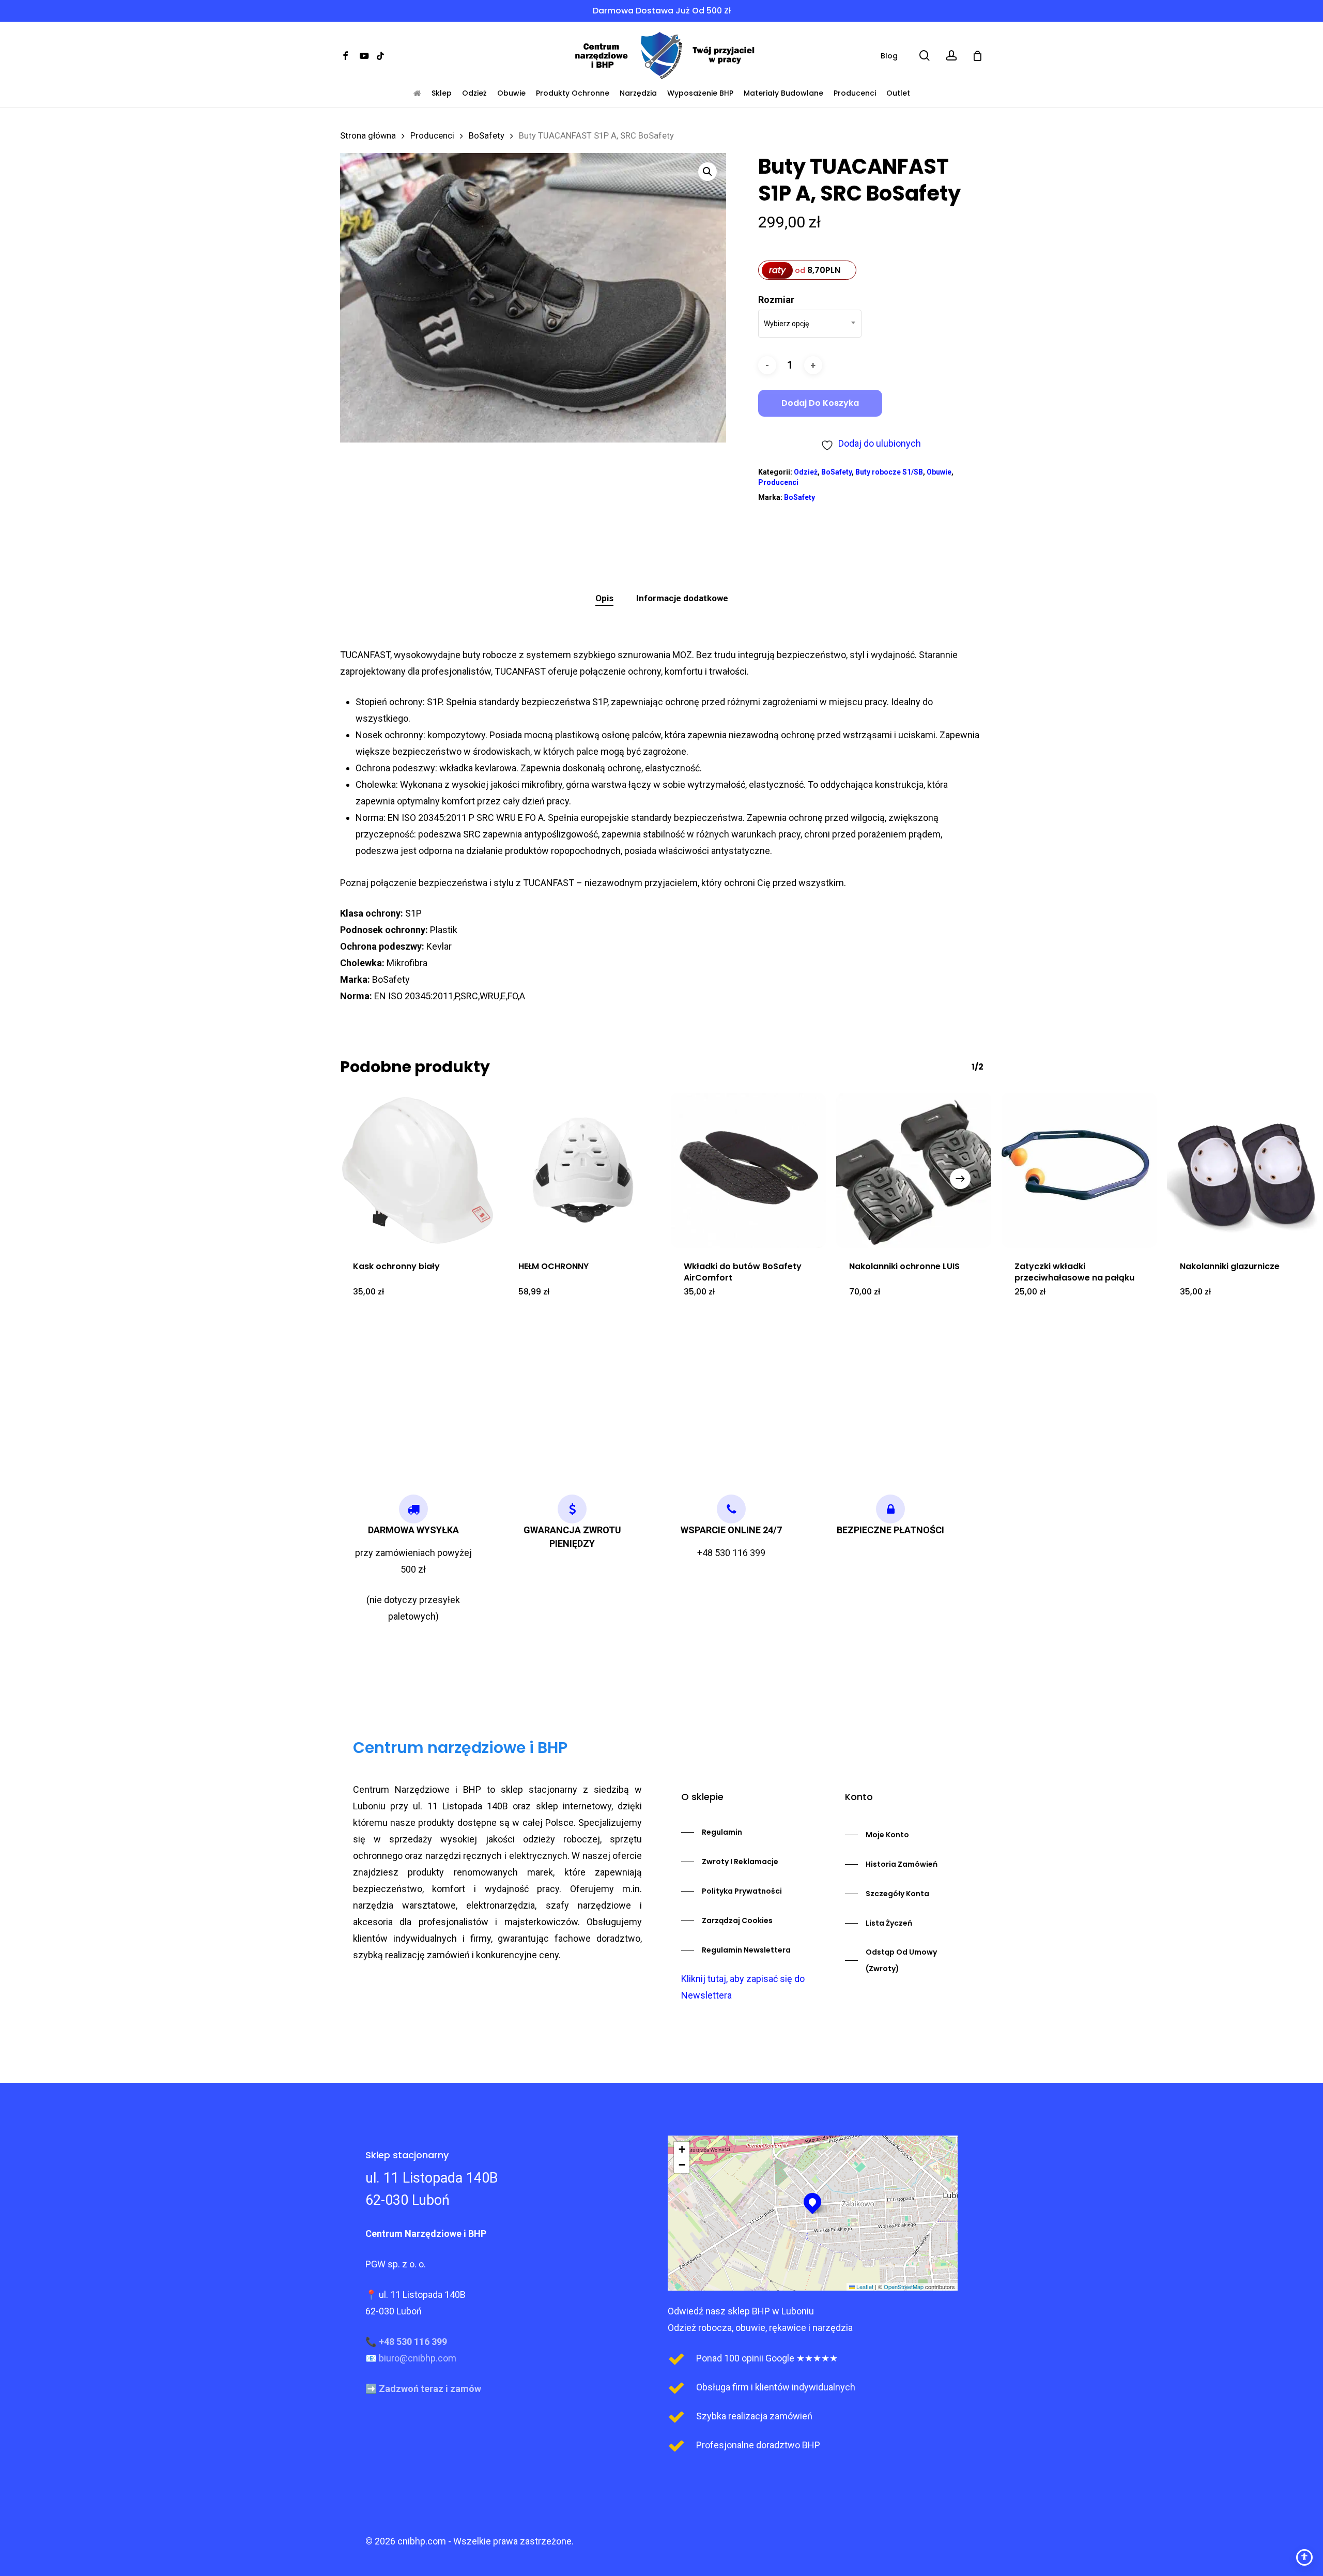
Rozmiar (776, 300)
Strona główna (368, 136)
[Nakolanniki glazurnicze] (1244, 1170)
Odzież (474, 93)
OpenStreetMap (904, 2287)
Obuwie (511, 93)
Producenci (855, 93)
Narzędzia (638, 93)
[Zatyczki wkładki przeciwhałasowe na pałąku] (1079, 1170)
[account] (951, 56)
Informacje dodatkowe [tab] (682, 598)
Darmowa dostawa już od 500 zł (662, 11)
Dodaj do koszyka (820, 403)
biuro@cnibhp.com (418, 2358)
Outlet (898, 93)
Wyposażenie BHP (700, 93)
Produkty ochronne (573, 93)
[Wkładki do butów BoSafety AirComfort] (748, 1170)
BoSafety (487, 136)
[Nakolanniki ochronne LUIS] (914, 1170)
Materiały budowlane (783, 93)
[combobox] (810, 324)
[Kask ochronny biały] (418, 1170)
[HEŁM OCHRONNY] (583, 1170)
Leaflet (864, 2287)
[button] (707, 172)
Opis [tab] (604, 598)
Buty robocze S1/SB (889, 472)
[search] (925, 56)
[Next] (960, 1179)
